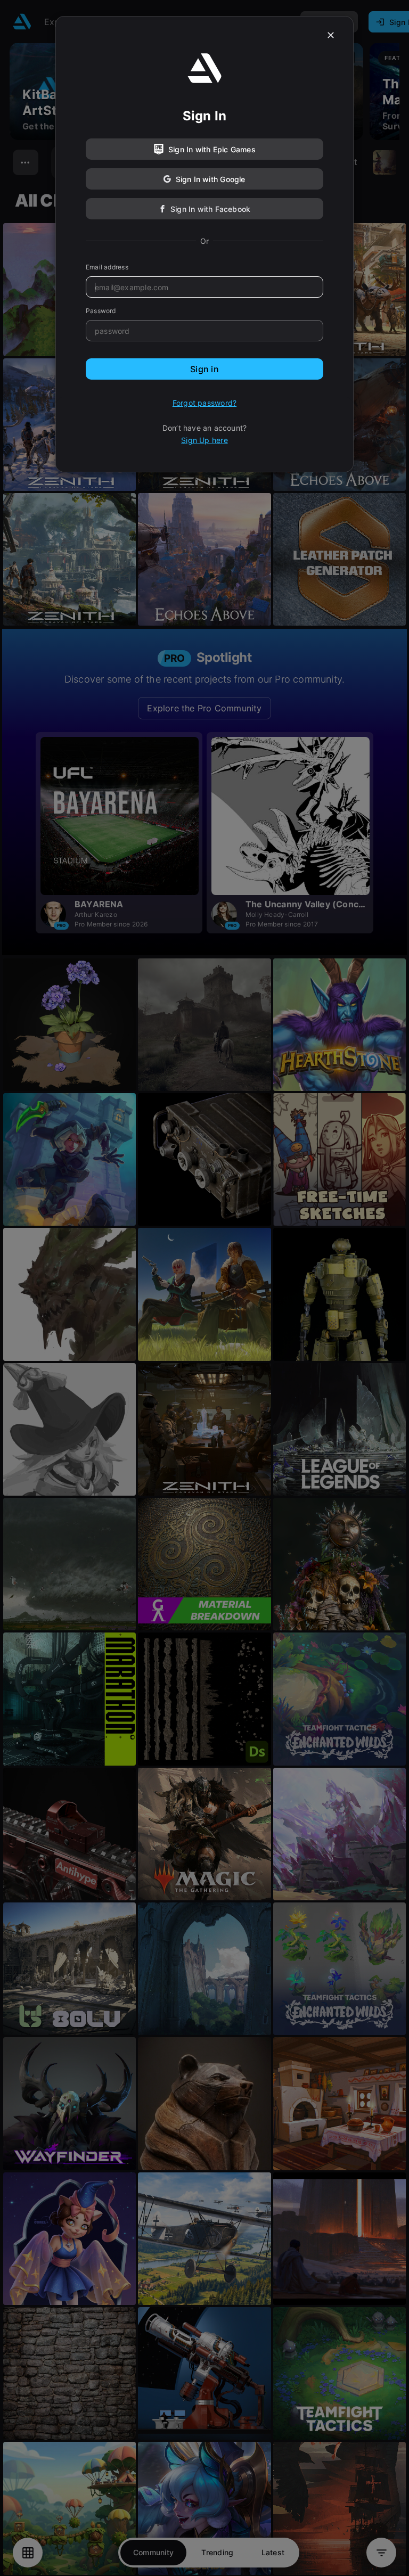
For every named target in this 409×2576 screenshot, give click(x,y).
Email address (107, 267)
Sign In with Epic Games (212, 149)
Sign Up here (204, 440)
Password (101, 311)
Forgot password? (204, 403)
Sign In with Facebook (210, 209)
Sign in (204, 369)
